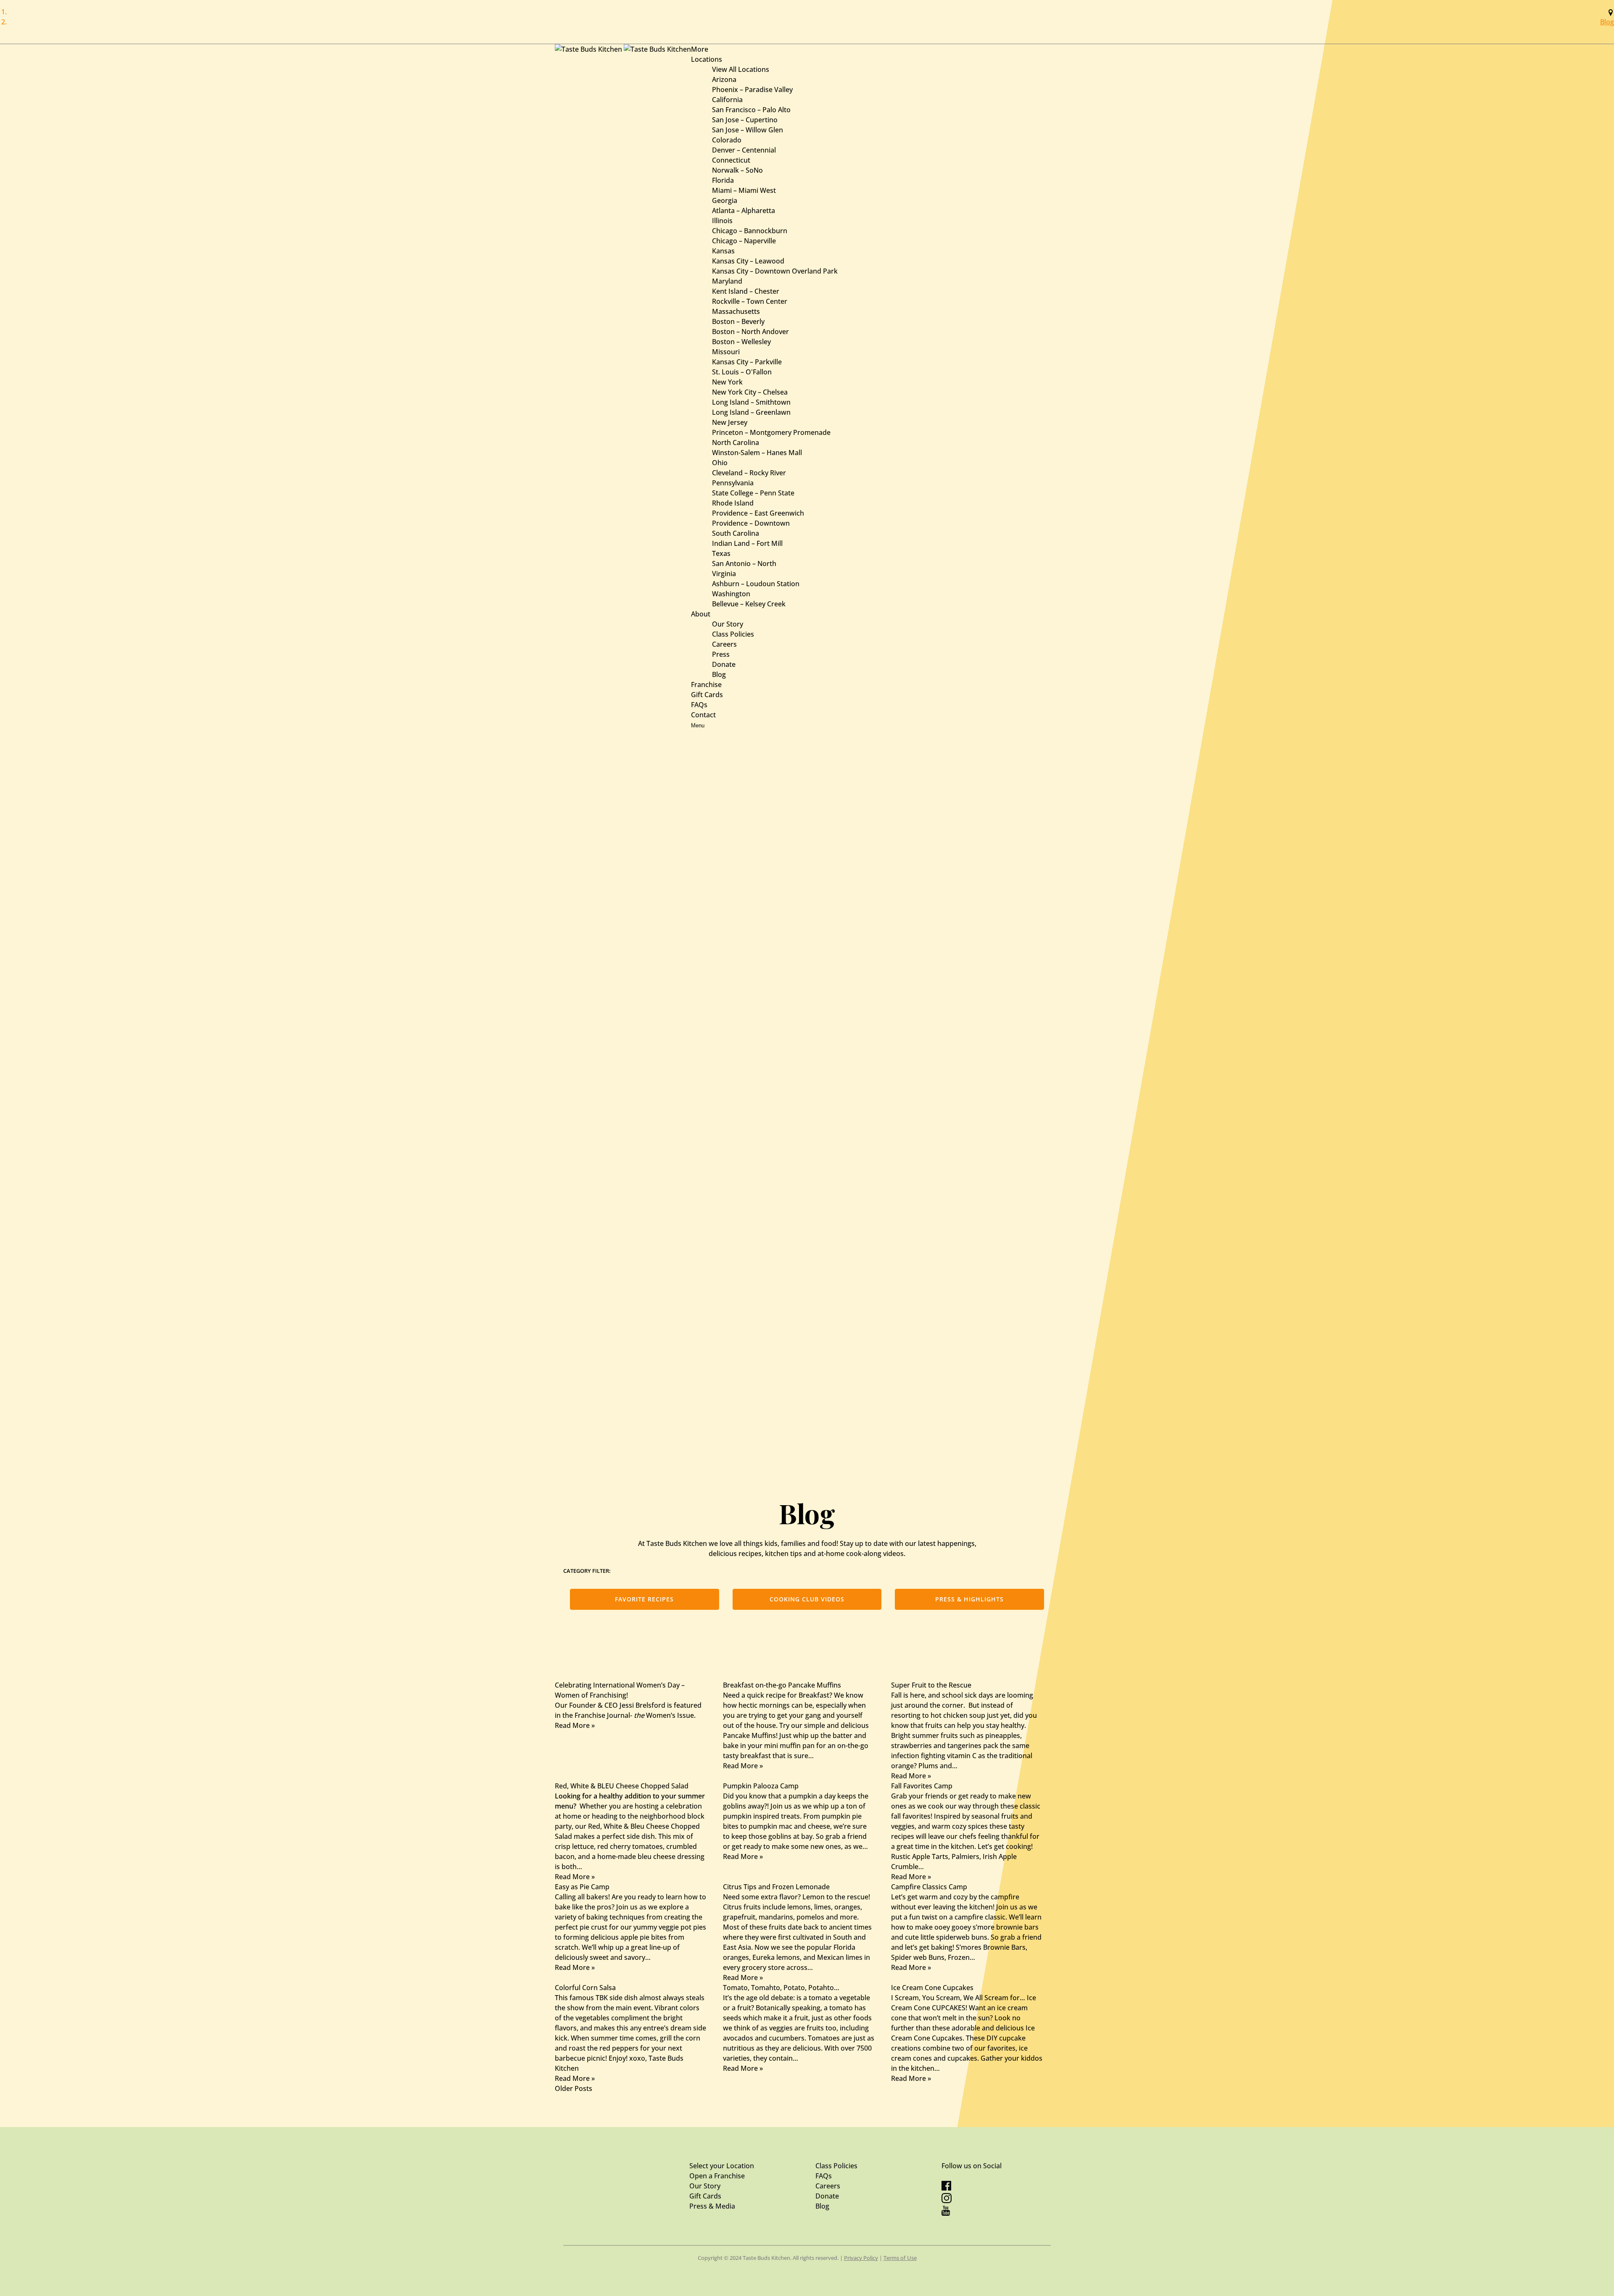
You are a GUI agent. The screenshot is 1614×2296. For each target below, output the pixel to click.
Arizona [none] (724, 79)
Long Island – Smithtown (751, 402)
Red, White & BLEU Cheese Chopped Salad (622, 1786)
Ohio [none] (720, 463)
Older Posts (574, 2088)
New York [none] (727, 382)
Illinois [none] (722, 221)
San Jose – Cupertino (745, 120)
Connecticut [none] (731, 160)
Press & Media (712, 2206)
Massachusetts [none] (736, 311)
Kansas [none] (723, 251)
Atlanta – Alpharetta (744, 211)
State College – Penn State (753, 493)
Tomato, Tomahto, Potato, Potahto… (781, 1988)
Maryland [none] (727, 281)
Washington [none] (731, 594)
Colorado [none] (727, 140)
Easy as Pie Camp (582, 1887)
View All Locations (741, 69)
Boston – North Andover (750, 332)
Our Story (728, 624)
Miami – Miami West (744, 190)
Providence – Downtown (751, 523)
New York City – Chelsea (750, 392)
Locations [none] (707, 59)
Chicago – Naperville (744, 241)
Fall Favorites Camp (922, 1786)
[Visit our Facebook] (946, 2188)
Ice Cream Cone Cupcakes (932, 1988)
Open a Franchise (717, 2176)
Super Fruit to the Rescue (931, 1685)
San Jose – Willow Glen (748, 130)
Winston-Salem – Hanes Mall (757, 453)
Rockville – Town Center (750, 301)
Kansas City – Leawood (748, 261)
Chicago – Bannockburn (750, 231)
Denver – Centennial (744, 150)
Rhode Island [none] (733, 503)
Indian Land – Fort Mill (747, 543)
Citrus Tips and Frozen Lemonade (776, 1887)
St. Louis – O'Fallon (742, 372)
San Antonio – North (744, 563)
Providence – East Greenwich (758, 513)
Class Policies (733, 634)
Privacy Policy (861, 2258)
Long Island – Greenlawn (751, 412)
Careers (724, 644)
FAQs (699, 705)
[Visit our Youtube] (946, 2213)
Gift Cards (707, 695)
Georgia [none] (725, 200)
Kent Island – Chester (746, 291)
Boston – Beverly (738, 321)
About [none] (701, 614)
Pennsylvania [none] (733, 483)
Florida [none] (723, 180)
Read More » (575, 1725)
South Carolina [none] (736, 533)
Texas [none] (721, 553)
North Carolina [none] (736, 442)
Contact (703, 715)
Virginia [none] (724, 574)
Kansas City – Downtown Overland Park (775, 271)
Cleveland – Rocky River (749, 473)
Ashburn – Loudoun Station (756, 584)
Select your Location (722, 2166)
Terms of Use (900, 2258)
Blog (1607, 22)
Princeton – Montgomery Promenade (771, 432)
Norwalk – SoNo (737, 170)
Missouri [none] (726, 352)
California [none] (727, 100)
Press (721, 654)
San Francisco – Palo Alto (751, 110)
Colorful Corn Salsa (585, 1988)
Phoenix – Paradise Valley (752, 90)
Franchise (706, 685)
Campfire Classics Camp (929, 1887)
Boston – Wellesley (741, 342)
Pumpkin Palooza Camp (761, 1786)
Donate (724, 664)
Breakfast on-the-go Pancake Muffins (782, 1685)
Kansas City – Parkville (747, 362)
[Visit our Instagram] (947, 2201)
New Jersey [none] (730, 422)
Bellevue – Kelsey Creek (749, 604)
